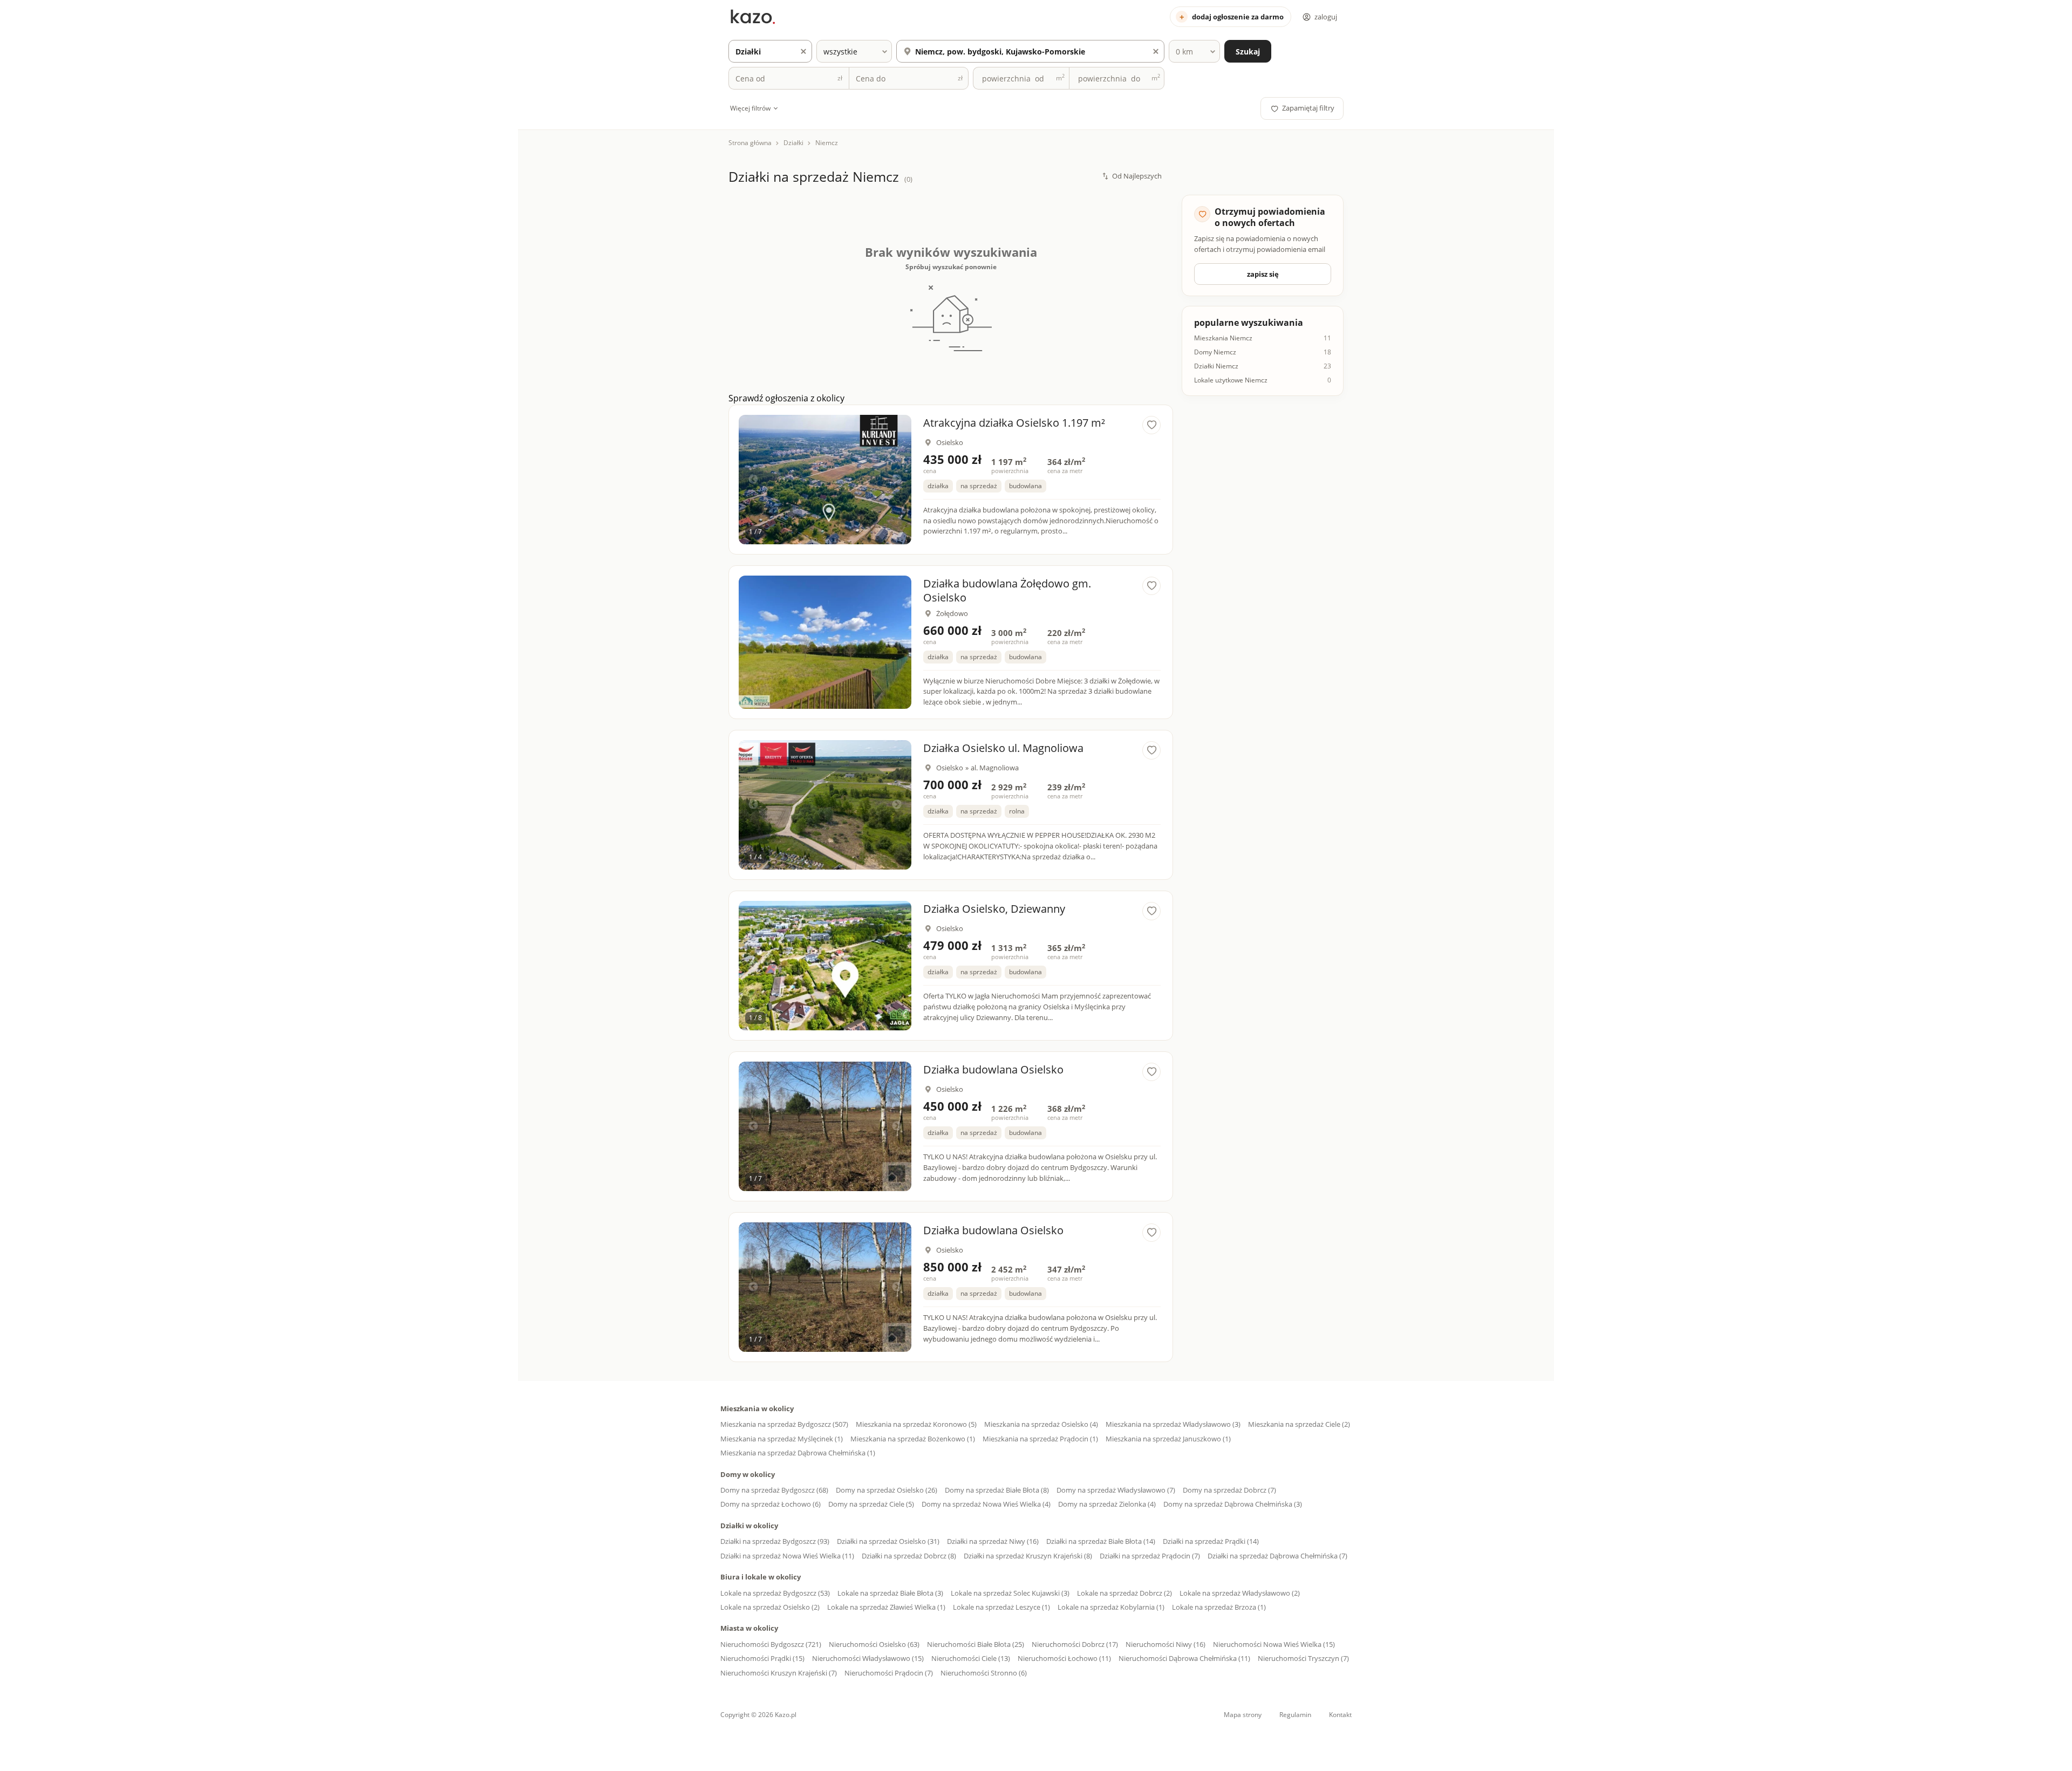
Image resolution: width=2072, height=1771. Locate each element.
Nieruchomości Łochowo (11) (1064, 1658)
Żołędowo (952, 613)
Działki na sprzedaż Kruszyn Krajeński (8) (1028, 1556)
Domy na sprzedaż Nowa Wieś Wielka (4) (986, 1504)
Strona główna (750, 143)
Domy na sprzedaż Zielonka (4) (1107, 1504)
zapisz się (1263, 274)
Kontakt (1340, 1715)
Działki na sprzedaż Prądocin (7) (1150, 1556)
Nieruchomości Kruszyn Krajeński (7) (779, 1673)
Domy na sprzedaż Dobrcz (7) (1229, 1490)
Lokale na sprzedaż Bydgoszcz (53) (775, 1593)
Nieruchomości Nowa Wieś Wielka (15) (1274, 1644)
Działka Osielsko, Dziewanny (994, 909)
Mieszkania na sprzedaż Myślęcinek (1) (782, 1439)
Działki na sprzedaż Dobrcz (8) (909, 1556)
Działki (793, 143)
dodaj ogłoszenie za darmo (1238, 17)
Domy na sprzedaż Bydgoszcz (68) (774, 1490)
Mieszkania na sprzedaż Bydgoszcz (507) (784, 1424)
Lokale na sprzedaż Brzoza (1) (1219, 1607)
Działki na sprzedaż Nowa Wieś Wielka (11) (787, 1556)
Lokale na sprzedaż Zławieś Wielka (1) (886, 1607)
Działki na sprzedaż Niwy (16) (993, 1541)
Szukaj (1248, 52)
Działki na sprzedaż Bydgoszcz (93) (775, 1541)
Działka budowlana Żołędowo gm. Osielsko (1007, 590)
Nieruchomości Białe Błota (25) (976, 1644)
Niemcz (827, 143)
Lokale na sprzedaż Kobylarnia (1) (1111, 1607)
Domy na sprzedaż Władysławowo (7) (1116, 1490)
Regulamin (1295, 1715)
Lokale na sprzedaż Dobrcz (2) (1124, 1593)
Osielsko (950, 442)
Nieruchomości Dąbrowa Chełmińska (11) (1184, 1658)
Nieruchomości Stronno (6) (984, 1673)
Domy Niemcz (1215, 352)
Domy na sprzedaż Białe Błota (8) (997, 1490)
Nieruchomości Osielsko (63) (874, 1644)
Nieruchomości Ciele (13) (971, 1658)
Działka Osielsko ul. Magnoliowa (1003, 748)
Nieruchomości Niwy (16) (1165, 1644)
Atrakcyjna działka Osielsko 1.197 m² (1014, 423)
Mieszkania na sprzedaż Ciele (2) (1299, 1424)
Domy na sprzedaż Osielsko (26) (887, 1490)
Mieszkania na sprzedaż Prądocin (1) (1040, 1439)
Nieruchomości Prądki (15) (762, 1658)
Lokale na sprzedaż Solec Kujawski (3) (1010, 1593)
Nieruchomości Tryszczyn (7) (1303, 1658)
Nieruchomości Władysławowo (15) (868, 1658)
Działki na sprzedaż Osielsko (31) (888, 1541)
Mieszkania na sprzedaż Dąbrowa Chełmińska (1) (798, 1453)
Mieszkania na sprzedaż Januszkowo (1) (1168, 1439)
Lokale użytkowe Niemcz (1231, 380)
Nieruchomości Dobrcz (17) (1075, 1644)
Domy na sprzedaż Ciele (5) (871, 1504)
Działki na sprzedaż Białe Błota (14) (1101, 1541)
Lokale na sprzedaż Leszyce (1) (1001, 1607)
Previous (753, 480)
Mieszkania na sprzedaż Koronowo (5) (916, 1424)
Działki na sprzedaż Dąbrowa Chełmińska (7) (1277, 1556)
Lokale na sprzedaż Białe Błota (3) (890, 1593)
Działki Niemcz (1216, 366)
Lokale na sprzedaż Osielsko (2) (770, 1607)
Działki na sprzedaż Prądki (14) (1211, 1541)
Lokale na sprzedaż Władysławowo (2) (1240, 1593)
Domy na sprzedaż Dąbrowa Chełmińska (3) (1233, 1504)
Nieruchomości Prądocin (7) (889, 1673)
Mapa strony (1243, 1715)
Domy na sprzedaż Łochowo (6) (771, 1504)
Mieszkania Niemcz (1223, 338)
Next (897, 480)
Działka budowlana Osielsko (993, 1069)
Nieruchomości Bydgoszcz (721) (771, 1644)
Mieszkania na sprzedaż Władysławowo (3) (1173, 1424)
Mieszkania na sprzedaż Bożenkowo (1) (913, 1439)
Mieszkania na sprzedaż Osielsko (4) (1041, 1424)
